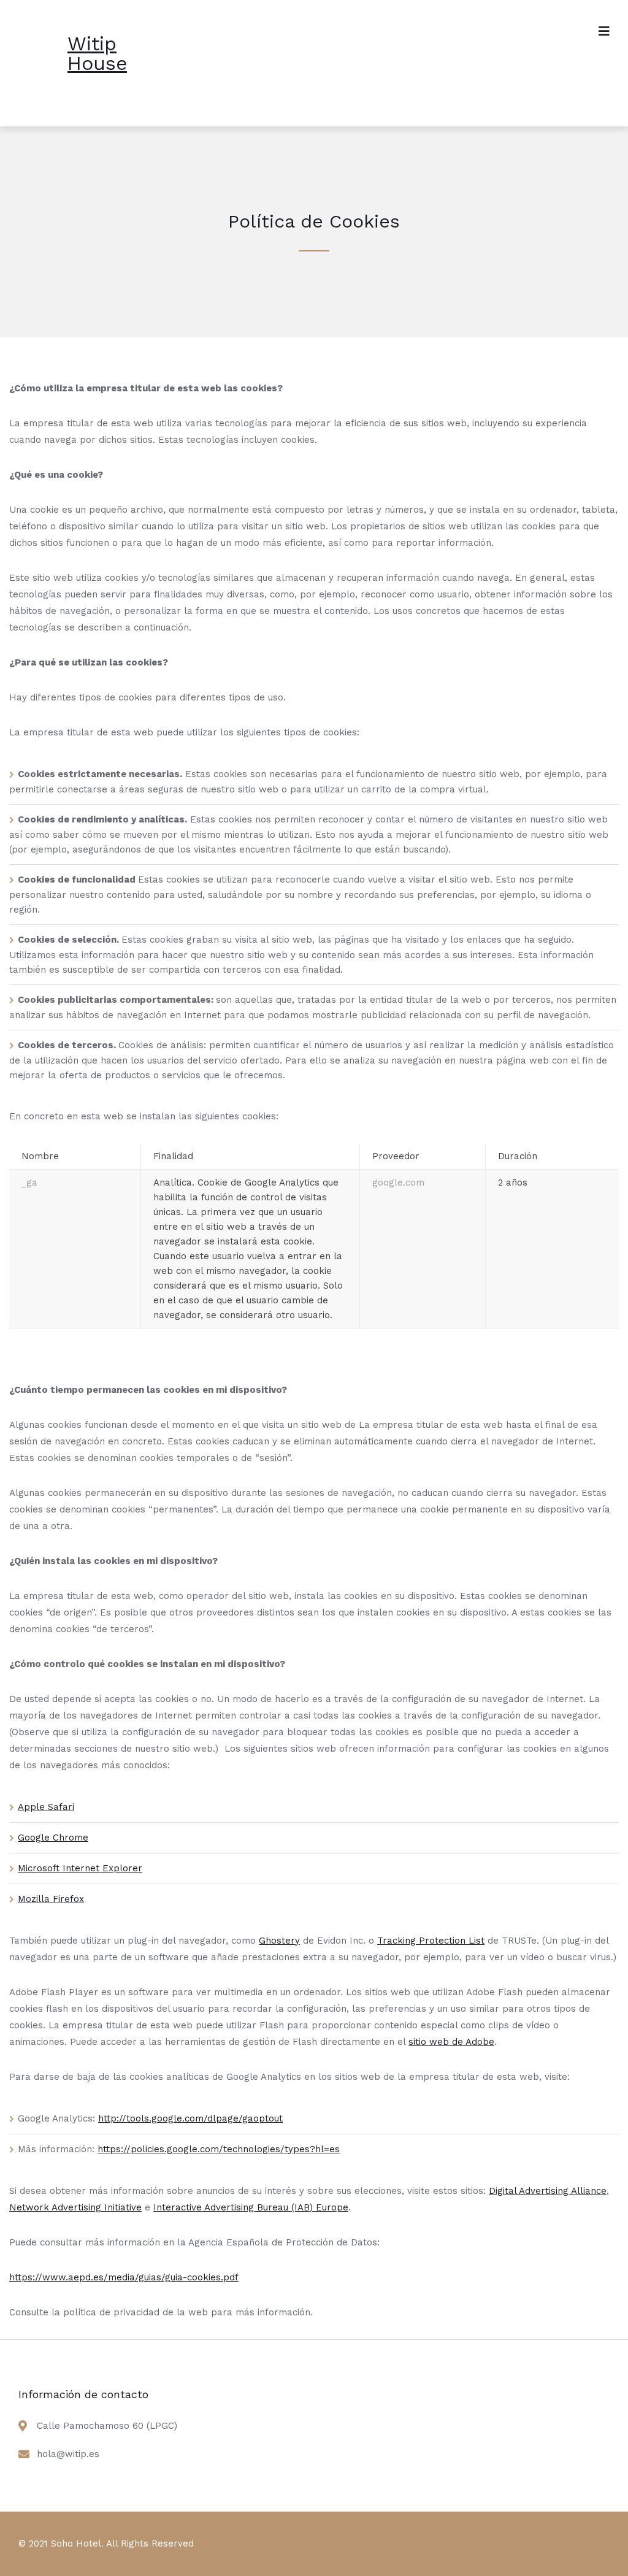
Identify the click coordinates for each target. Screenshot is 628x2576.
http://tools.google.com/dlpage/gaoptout (190, 2118)
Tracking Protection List (431, 1941)
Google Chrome (53, 1838)
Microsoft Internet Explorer (80, 1868)
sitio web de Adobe (451, 2042)
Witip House (97, 53)
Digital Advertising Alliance (548, 2191)
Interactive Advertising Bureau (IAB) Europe (251, 2207)
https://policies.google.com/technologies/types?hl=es (219, 2149)
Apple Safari (46, 1807)
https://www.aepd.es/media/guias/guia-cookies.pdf (124, 2277)
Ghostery (279, 1941)
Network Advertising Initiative (75, 2207)
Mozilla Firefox (51, 1899)
